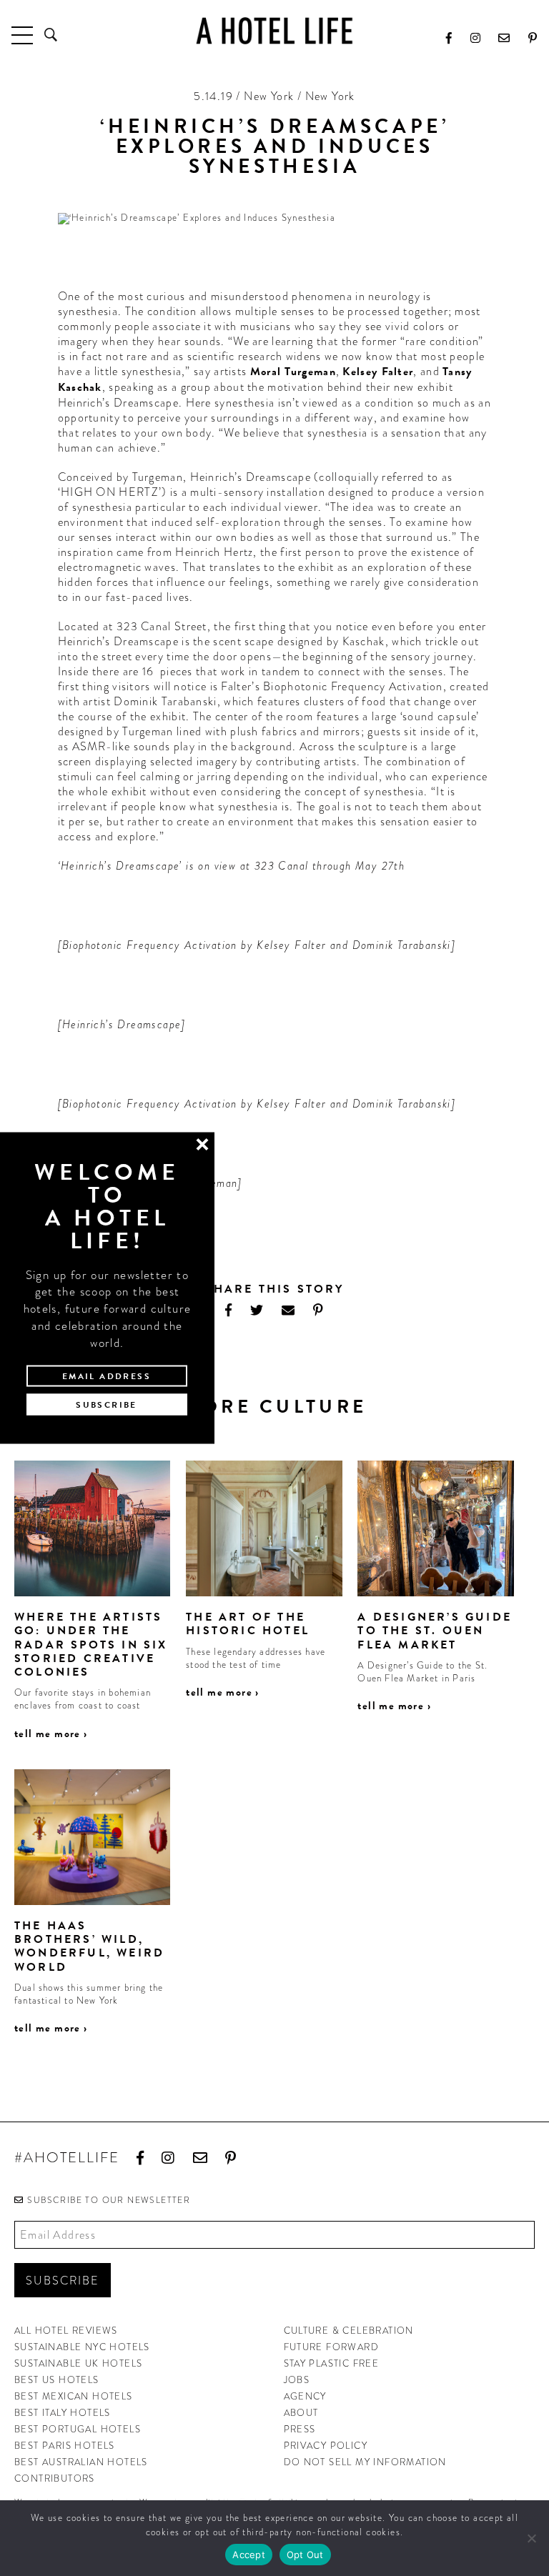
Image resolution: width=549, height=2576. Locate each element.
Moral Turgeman (293, 372)
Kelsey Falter (378, 372)
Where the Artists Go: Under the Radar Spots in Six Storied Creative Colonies (91, 1645)
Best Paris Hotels (65, 2446)
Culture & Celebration (349, 2331)
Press (300, 2429)
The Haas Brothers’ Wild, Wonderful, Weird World (89, 1946)
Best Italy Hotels (63, 2413)
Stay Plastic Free (332, 2363)
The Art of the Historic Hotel (248, 1624)
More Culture (275, 1407)
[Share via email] (288, 1310)
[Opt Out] (531, 2538)
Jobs (297, 2380)
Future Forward (332, 2347)
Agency (305, 2396)
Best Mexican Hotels (74, 2396)
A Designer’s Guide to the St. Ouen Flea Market (435, 1631)
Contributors (55, 2478)
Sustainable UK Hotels (78, 2363)
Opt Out (305, 2555)
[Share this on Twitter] (257, 1310)
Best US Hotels (57, 2380)
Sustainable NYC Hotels (82, 2347)
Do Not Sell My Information (365, 2462)
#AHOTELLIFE (67, 2158)
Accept (249, 2555)
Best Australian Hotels (81, 2462)
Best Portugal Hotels (78, 2429)
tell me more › (51, 1734)
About (301, 2413)
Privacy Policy (326, 2446)
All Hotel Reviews (66, 2331)
